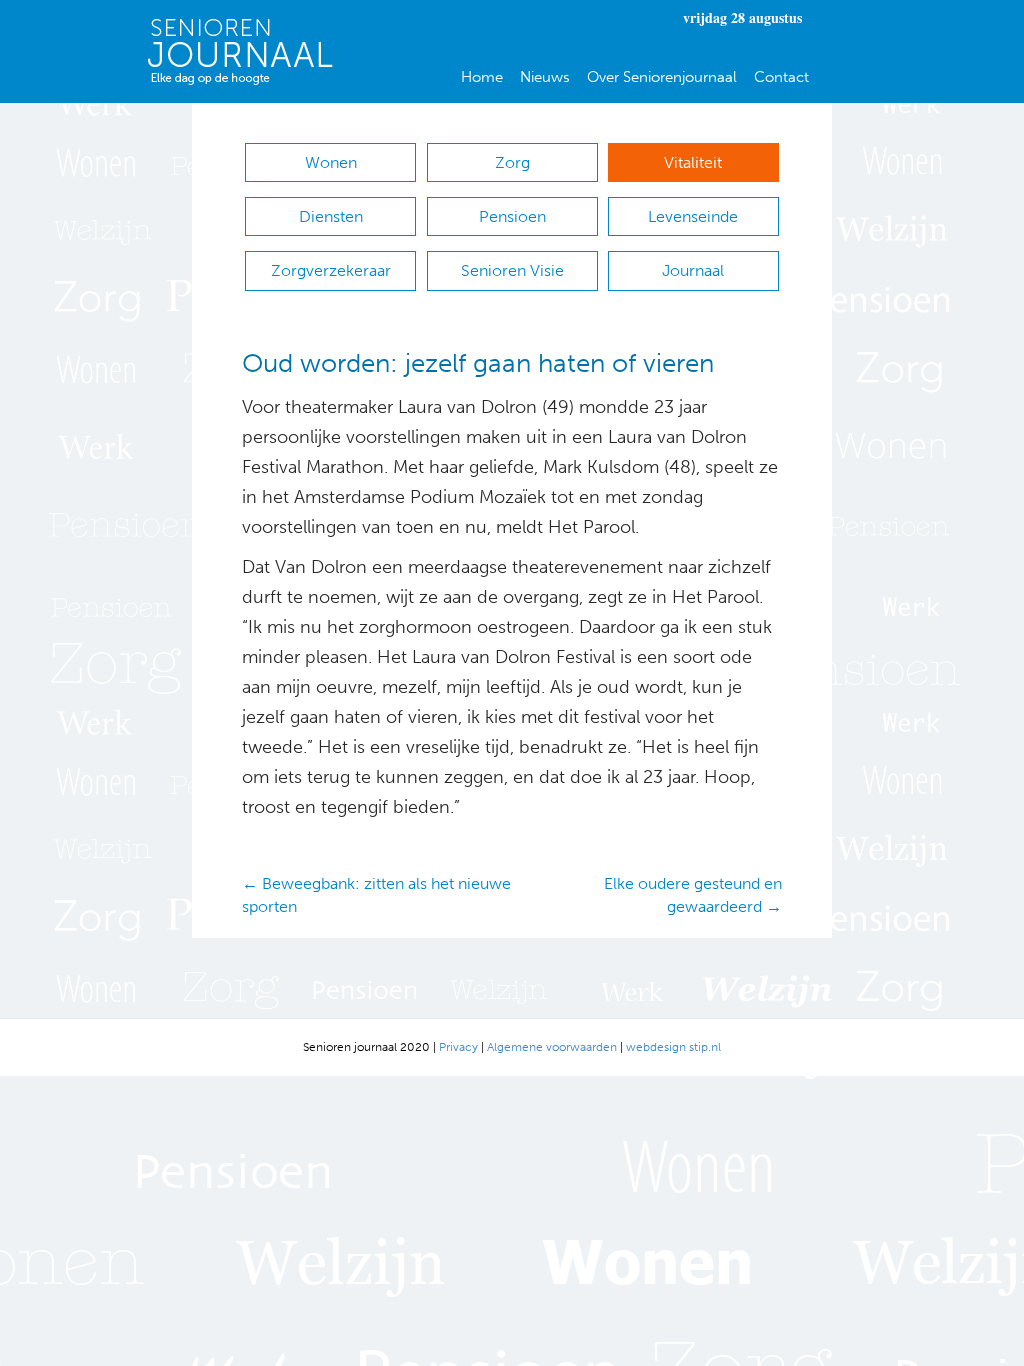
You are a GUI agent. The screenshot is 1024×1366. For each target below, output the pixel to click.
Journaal (693, 270)
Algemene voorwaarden (552, 1047)
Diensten (331, 216)
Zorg (512, 162)
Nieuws (545, 77)
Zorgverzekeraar (331, 270)
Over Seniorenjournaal (662, 77)
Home (482, 77)
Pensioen (512, 216)
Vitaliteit (693, 162)
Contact (781, 77)
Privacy (458, 1047)
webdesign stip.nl (673, 1047)
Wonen (331, 162)
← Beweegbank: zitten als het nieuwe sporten (376, 895)
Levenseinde (693, 216)
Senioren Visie (512, 270)
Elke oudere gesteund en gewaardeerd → (693, 895)
